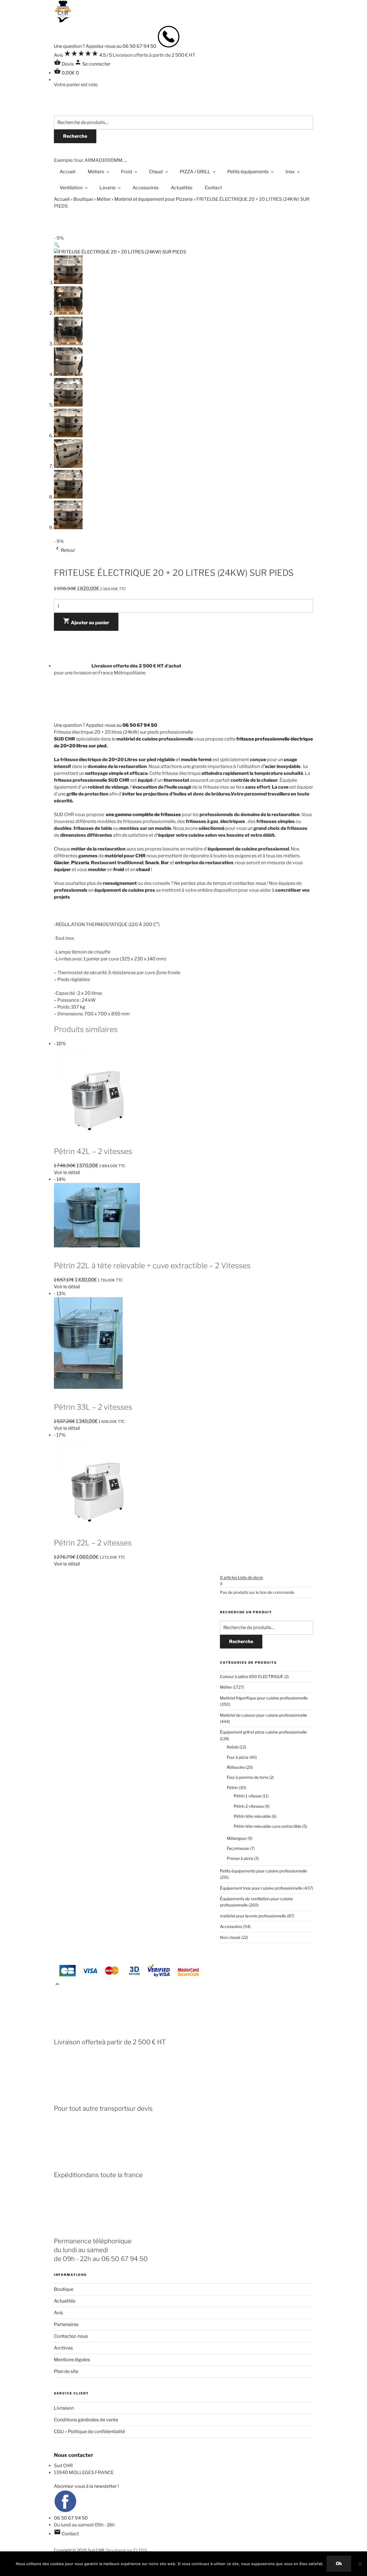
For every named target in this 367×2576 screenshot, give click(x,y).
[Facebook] (65, 2511)
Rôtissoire (236, 1767)
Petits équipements (248, 172)
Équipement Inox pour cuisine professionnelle (261, 1888)
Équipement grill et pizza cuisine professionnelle (263, 1732)
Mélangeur (237, 1838)
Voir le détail (67, 1172)
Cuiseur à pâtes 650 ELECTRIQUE (252, 1676)
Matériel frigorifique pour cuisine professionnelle (264, 1698)
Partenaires (66, 2324)
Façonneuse (238, 1848)
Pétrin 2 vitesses (249, 1806)
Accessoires (146, 188)
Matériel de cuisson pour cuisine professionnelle (263, 1715)
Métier (104, 199)
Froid (127, 172)
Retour (65, 550)
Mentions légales (72, 2360)
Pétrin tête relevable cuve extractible (268, 1826)
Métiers (96, 172)
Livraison (64, 2408)
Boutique (83, 199)
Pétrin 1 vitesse (248, 1796)
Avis (58, 2313)
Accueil (68, 172)
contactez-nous (249, 883)
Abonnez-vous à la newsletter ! (86, 2486)
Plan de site (66, 2371)
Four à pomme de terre (248, 1777)
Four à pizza (238, 1757)
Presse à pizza (240, 1858)
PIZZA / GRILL (195, 172)
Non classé (230, 1937)
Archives (63, 2348)
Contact (213, 188)
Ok (339, 2564)
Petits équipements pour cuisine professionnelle (263, 1871)
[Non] (360, 2564)
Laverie (108, 188)
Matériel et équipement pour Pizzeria (154, 199)
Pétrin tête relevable (252, 1816)
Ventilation (71, 188)
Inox (290, 172)
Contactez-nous (71, 2336)
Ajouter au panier (86, 621)
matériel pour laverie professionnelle (253, 1916)
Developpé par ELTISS (127, 2550)
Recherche (75, 136)
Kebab (233, 1747)
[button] (57, 245)
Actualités (182, 188)
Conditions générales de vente (86, 2420)
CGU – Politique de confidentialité (89, 2432)
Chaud (156, 172)
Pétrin (232, 1788)
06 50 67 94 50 (71, 2518)
